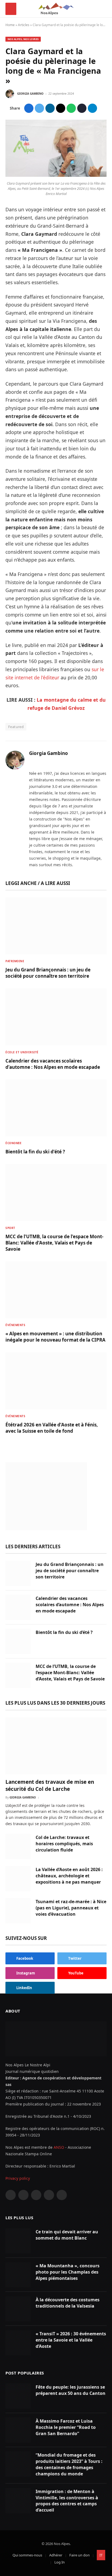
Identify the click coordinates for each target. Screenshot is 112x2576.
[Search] (104, 9)
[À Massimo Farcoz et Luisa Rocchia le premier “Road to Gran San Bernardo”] (18, 2430)
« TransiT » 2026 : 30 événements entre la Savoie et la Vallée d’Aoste (71, 2340)
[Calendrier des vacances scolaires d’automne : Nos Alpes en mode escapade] (56, 1017)
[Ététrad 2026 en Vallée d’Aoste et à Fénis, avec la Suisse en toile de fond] (56, 1381)
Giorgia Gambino (30, 94)
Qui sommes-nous (27, 2555)
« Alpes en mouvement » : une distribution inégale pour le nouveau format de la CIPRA (55, 1337)
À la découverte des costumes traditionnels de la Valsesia (68, 2303)
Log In (60, 2562)
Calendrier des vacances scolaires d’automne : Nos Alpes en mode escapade (53, 1064)
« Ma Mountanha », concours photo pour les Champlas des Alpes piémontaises (68, 2272)
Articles (24, 25)
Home (10, 25)
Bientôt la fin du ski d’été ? (35, 1152)
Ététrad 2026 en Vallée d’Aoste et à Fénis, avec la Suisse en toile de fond (52, 1428)
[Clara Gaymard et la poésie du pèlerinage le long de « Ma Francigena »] (56, 175)
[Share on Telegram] (92, 108)
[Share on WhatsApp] (71, 108)
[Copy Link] (82, 108)
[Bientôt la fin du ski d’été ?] (56, 1108)
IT (101, 2555)
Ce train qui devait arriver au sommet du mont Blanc (67, 2235)
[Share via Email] (61, 108)
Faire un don (80, 2555)
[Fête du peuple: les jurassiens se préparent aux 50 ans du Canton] (18, 2396)
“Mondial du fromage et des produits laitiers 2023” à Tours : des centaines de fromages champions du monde (69, 2464)
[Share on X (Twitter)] (39, 108)
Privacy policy (18, 2178)
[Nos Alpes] (56, 9)
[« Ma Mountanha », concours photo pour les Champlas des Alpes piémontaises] (18, 2275)
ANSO (59, 2147)
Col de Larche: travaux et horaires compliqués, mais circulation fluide (64, 1844)
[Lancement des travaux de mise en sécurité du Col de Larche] (56, 1746)
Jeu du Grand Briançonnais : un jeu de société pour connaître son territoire (48, 973)
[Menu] (11, 9)
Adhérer (56, 2555)
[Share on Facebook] (29, 108)
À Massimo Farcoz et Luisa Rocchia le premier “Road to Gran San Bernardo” (66, 2427)
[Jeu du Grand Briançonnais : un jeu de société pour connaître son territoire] (56, 926)
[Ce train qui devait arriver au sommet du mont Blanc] (18, 2241)
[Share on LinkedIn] (50, 108)
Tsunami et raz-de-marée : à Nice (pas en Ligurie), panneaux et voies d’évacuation (71, 1908)
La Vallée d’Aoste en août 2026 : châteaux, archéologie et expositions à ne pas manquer (69, 1876)
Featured (16, 727)
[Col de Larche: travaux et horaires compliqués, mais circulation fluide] (18, 1846)
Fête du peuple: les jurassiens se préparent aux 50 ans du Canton (71, 2390)
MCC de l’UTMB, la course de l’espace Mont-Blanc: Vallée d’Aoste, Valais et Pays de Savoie (54, 1243)
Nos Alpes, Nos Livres (23, 39)
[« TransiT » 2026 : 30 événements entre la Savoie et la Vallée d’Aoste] (18, 2343)
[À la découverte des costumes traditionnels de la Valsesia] (18, 2309)
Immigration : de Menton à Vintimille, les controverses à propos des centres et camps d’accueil (67, 2501)
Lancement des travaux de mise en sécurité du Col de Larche (50, 1785)
